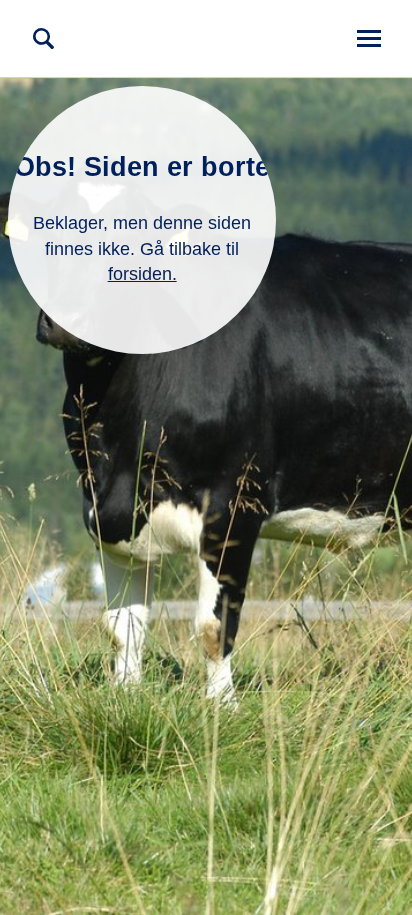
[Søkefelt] (43, 38)
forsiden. (142, 274)
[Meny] (368, 38)
